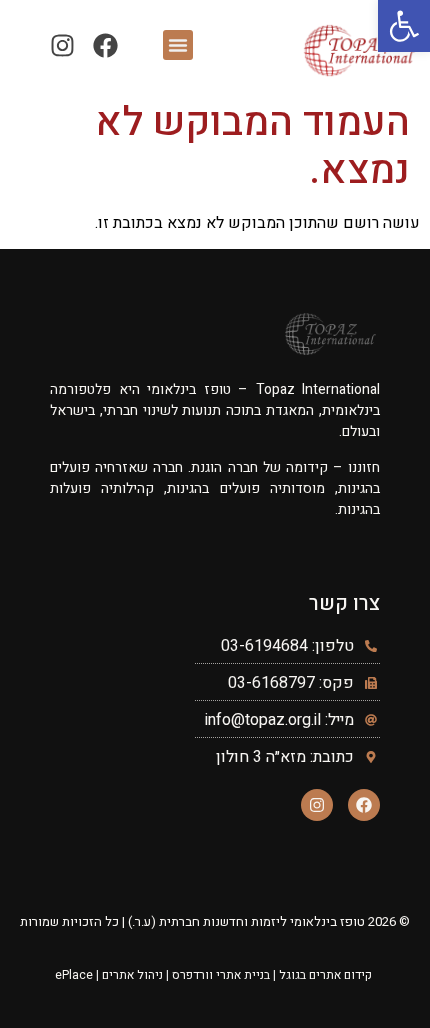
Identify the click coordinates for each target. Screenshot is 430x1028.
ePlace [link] (74, 975)
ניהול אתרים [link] (132, 975)
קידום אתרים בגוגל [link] (325, 975)
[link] (404, 26)
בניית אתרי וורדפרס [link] (221, 975)
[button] (178, 45)
